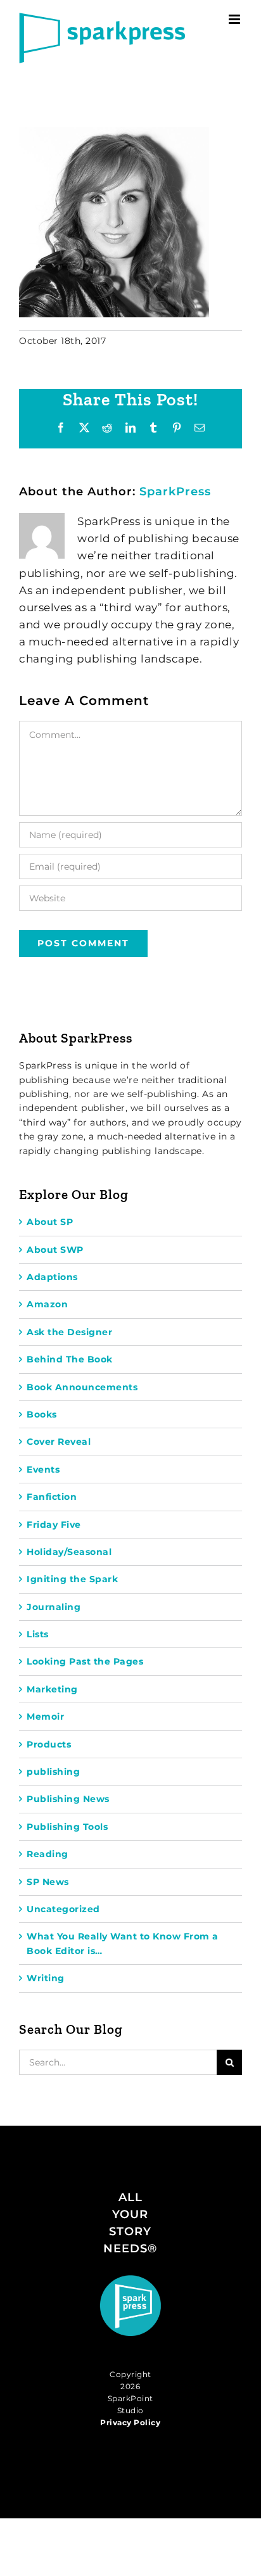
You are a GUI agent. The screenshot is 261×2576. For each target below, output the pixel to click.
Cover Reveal (59, 1442)
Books (42, 1414)
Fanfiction (52, 1497)
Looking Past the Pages (85, 1661)
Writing (46, 1978)
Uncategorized (63, 1909)
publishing (53, 1772)
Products (49, 1744)
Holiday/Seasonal (69, 1552)
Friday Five (54, 1525)
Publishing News (68, 1799)
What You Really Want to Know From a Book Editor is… (123, 1943)
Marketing (52, 1689)
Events (43, 1469)
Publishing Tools (67, 1827)
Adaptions (52, 1277)
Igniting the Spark (72, 1579)
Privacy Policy (130, 2422)
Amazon (47, 1304)
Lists (38, 1634)
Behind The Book (70, 1359)
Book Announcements (82, 1387)
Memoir (45, 1716)
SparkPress (175, 492)
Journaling (54, 1607)
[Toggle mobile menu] (236, 19)
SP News (48, 1882)
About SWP (55, 1250)
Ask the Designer (69, 1332)
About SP (50, 1222)
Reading (48, 1854)
